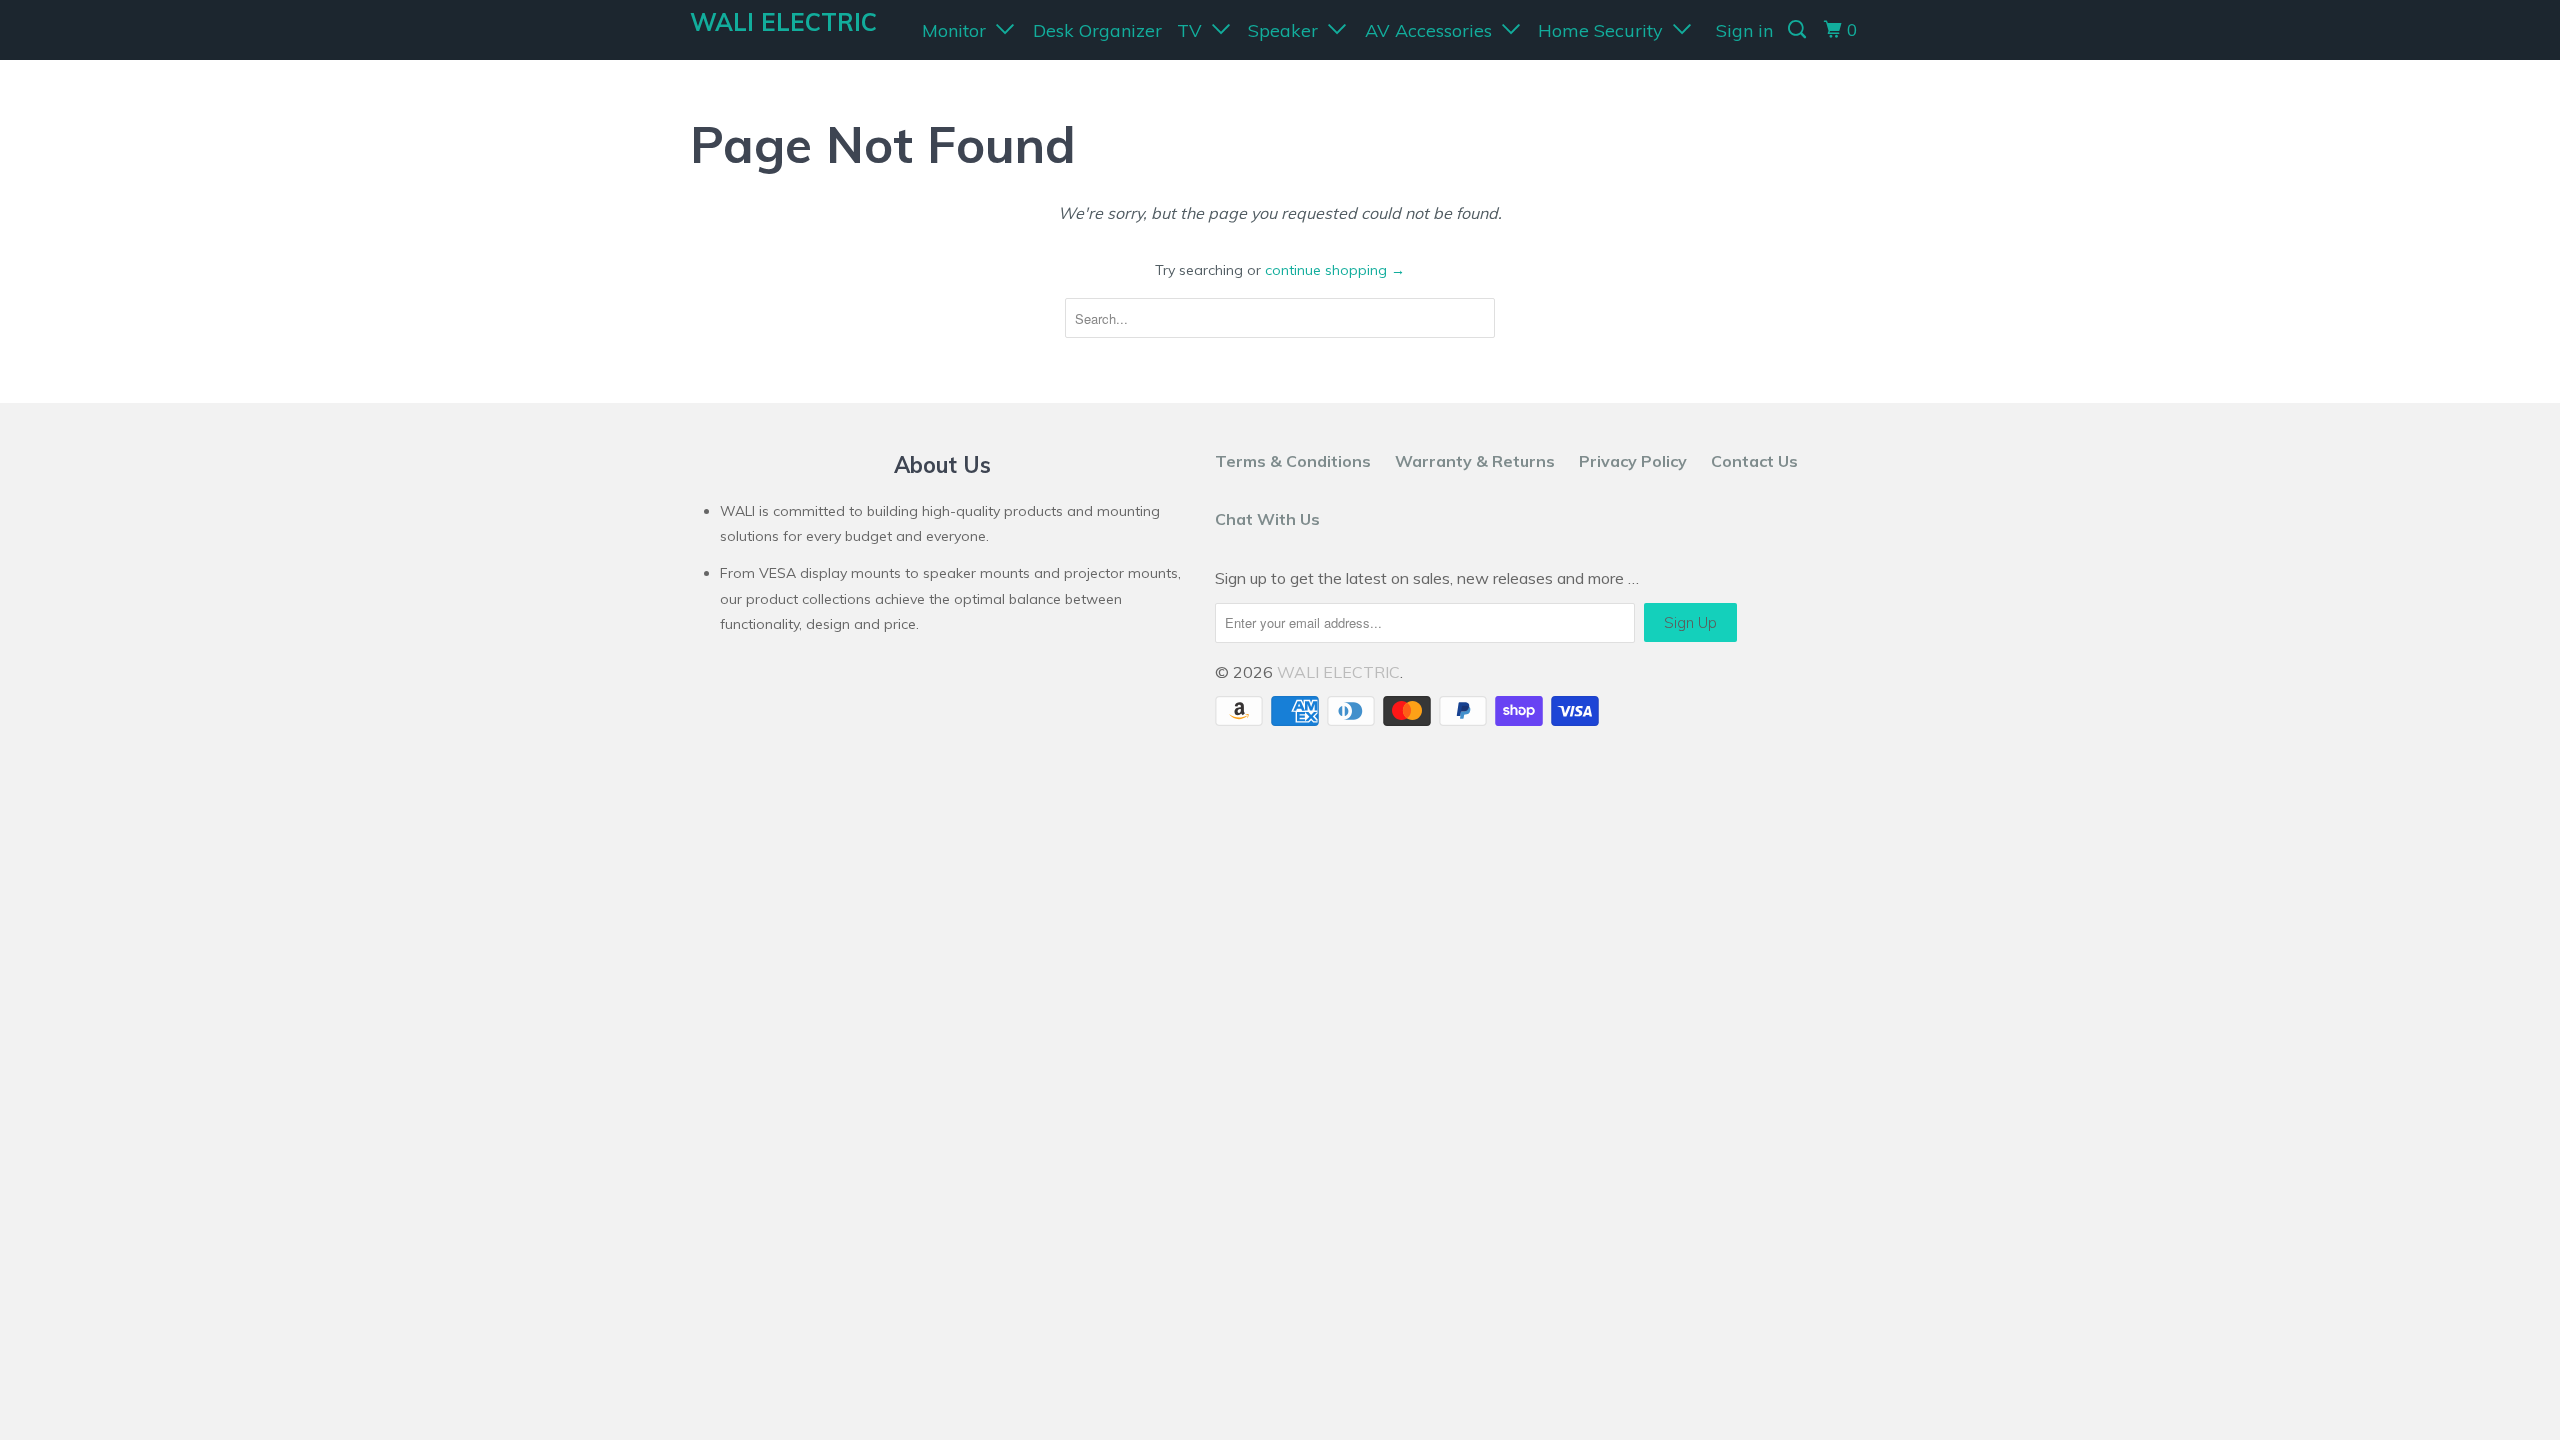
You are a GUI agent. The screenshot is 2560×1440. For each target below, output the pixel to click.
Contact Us (1754, 461)
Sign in (1744, 30)
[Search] (1799, 30)
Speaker (1288, 30)
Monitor (959, 30)
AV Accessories (1433, 30)
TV (1194, 30)
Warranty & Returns (1475, 461)
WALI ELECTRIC (783, 22)
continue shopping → (1335, 270)
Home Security (1605, 30)
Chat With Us (1267, 519)
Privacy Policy (1633, 461)
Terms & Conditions (1293, 461)
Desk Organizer (1097, 30)
